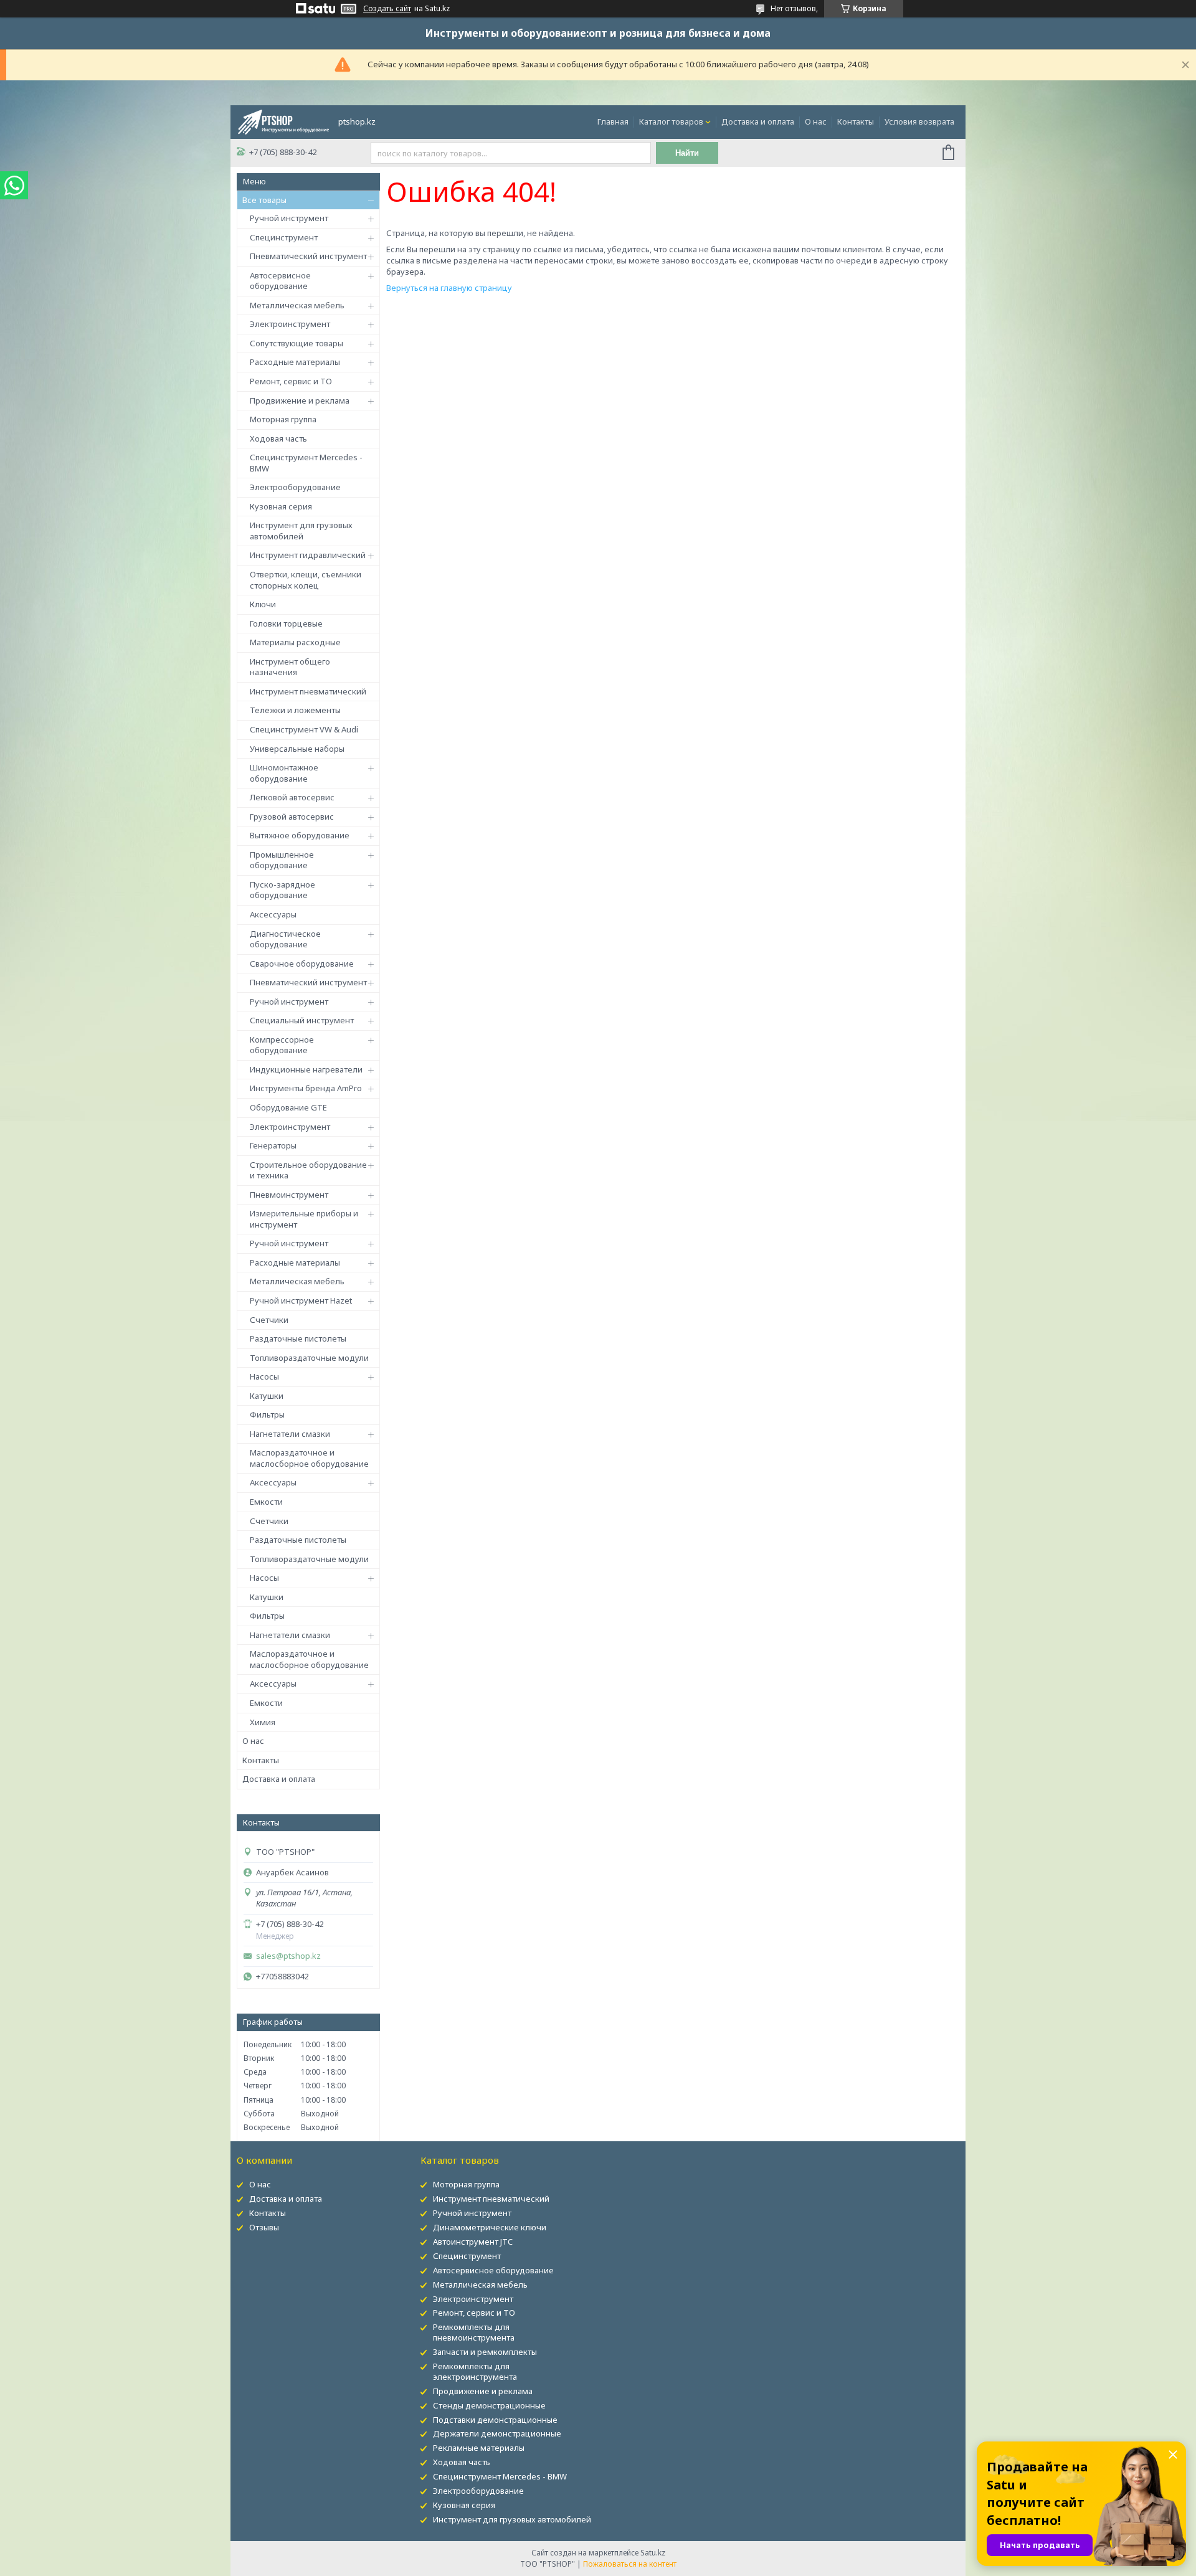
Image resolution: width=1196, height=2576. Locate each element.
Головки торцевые (286, 623)
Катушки (267, 1396)
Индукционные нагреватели (306, 1069)
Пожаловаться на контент (630, 2564)
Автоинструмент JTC (473, 2242)
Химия (263, 1722)
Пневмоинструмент (289, 1195)
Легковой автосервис (292, 797)
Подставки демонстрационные (495, 2420)
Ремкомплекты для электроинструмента (475, 2371)
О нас (816, 121)
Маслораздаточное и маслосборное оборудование (309, 1458)
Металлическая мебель (297, 305)
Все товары (264, 200)
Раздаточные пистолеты (298, 1338)
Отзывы (264, 2227)
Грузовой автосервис (292, 817)
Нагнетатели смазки (290, 1434)
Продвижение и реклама (300, 400)
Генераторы (273, 1145)
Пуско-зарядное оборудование (282, 890)
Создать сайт (387, 9)
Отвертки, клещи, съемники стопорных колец (306, 580)
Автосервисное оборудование (280, 281)
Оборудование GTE (288, 1107)
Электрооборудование (295, 487)
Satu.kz (653, 2553)
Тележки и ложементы (295, 710)
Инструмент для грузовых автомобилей (301, 531)
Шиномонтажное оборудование (284, 773)
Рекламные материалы (479, 2448)
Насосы (264, 1376)
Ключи (263, 604)
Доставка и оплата (758, 121)
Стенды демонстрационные (489, 2405)
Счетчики (269, 1320)
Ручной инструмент (289, 218)
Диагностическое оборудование (285, 939)
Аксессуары (273, 914)
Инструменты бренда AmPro (306, 1088)
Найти (687, 153)
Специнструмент (284, 237)
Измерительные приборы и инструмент (304, 1219)
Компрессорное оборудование (282, 1045)
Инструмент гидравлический (308, 555)
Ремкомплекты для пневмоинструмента (474, 2332)
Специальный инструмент (302, 1020)
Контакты (856, 121)
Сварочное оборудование (302, 964)
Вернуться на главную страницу (449, 288)
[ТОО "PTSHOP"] (283, 121)
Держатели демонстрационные (497, 2433)
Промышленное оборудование (282, 860)
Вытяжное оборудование (300, 835)
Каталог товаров (671, 121)
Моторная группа (283, 419)
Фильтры (267, 1414)
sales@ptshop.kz (288, 1956)
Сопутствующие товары (297, 343)
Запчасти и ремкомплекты (485, 2352)
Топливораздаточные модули (309, 1358)
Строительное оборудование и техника (308, 1170)
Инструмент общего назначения (290, 667)
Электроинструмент (290, 324)
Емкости (266, 1502)
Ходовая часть (278, 438)
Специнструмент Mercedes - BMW (306, 463)
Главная (613, 121)
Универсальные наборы (297, 749)
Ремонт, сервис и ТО (291, 381)
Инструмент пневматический (308, 691)
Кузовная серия (281, 506)
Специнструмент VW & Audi (304, 729)
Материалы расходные (295, 642)
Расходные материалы (295, 362)
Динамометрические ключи (490, 2227)
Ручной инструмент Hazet (301, 1300)
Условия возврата (919, 121)
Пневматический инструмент (308, 256)
